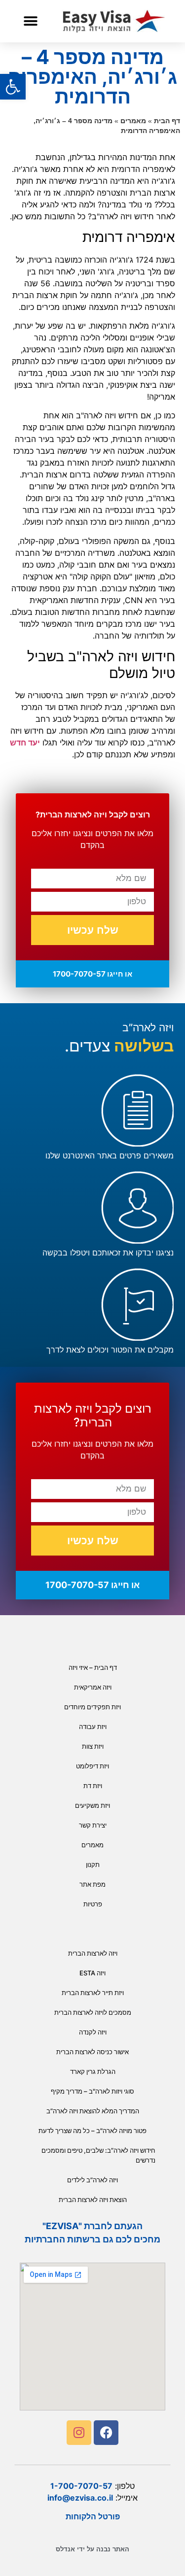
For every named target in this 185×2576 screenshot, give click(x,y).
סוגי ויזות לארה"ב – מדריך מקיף (92, 2091)
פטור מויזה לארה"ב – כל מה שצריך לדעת (92, 2131)
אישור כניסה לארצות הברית (92, 2052)
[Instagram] (79, 2433)
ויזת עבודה (93, 1727)
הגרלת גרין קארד (93, 2071)
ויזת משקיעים (92, 1805)
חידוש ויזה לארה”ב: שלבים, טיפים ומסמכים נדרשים (98, 2155)
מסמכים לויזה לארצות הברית (93, 2012)
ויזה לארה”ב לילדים (92, 2180)
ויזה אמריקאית (93, 1687)
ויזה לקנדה (93, 2032)
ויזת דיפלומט (92, 1766)
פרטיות (93, 1904)
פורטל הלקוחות (93, 2516)
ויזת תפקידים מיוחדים (92, 1707)
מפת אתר (92, 1884)
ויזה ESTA (92, 1973)
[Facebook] (106, 2433)
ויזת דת (93, 1786)
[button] (30, 21)
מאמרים (133, 121)
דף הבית (167, 121)
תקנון (93, 1864)
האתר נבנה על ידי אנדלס (92, 2549)
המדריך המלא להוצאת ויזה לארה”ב (93, 2111)
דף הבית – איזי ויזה (93, 1667)
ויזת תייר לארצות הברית (93, 1993)
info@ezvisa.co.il (80, 2498)
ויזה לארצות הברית (93, 1953)
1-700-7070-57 (81, 2486)
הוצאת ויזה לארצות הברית (93, 2200)
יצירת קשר (93, 1825)
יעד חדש (25, 743)
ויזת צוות (93, 1746)
